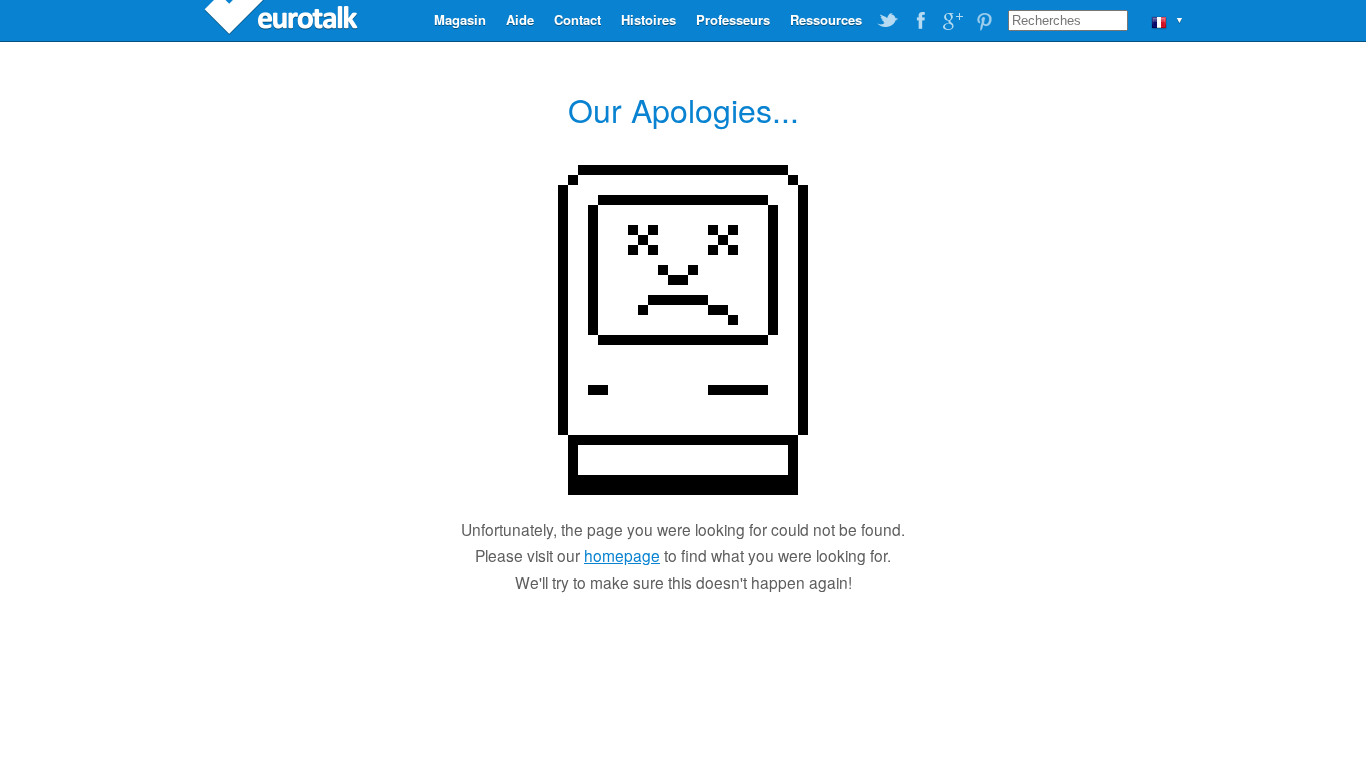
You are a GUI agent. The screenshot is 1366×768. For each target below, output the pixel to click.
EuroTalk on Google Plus (952, 21)
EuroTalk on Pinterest (984, 21)
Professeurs (733, 19)
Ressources (826, 19)
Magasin (460, 19)
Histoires (648, 19)
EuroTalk (283, 20)
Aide (520, 19)
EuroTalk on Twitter (888, 21)
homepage (622, 555)
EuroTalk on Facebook (920, 21)
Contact (577, 19)
